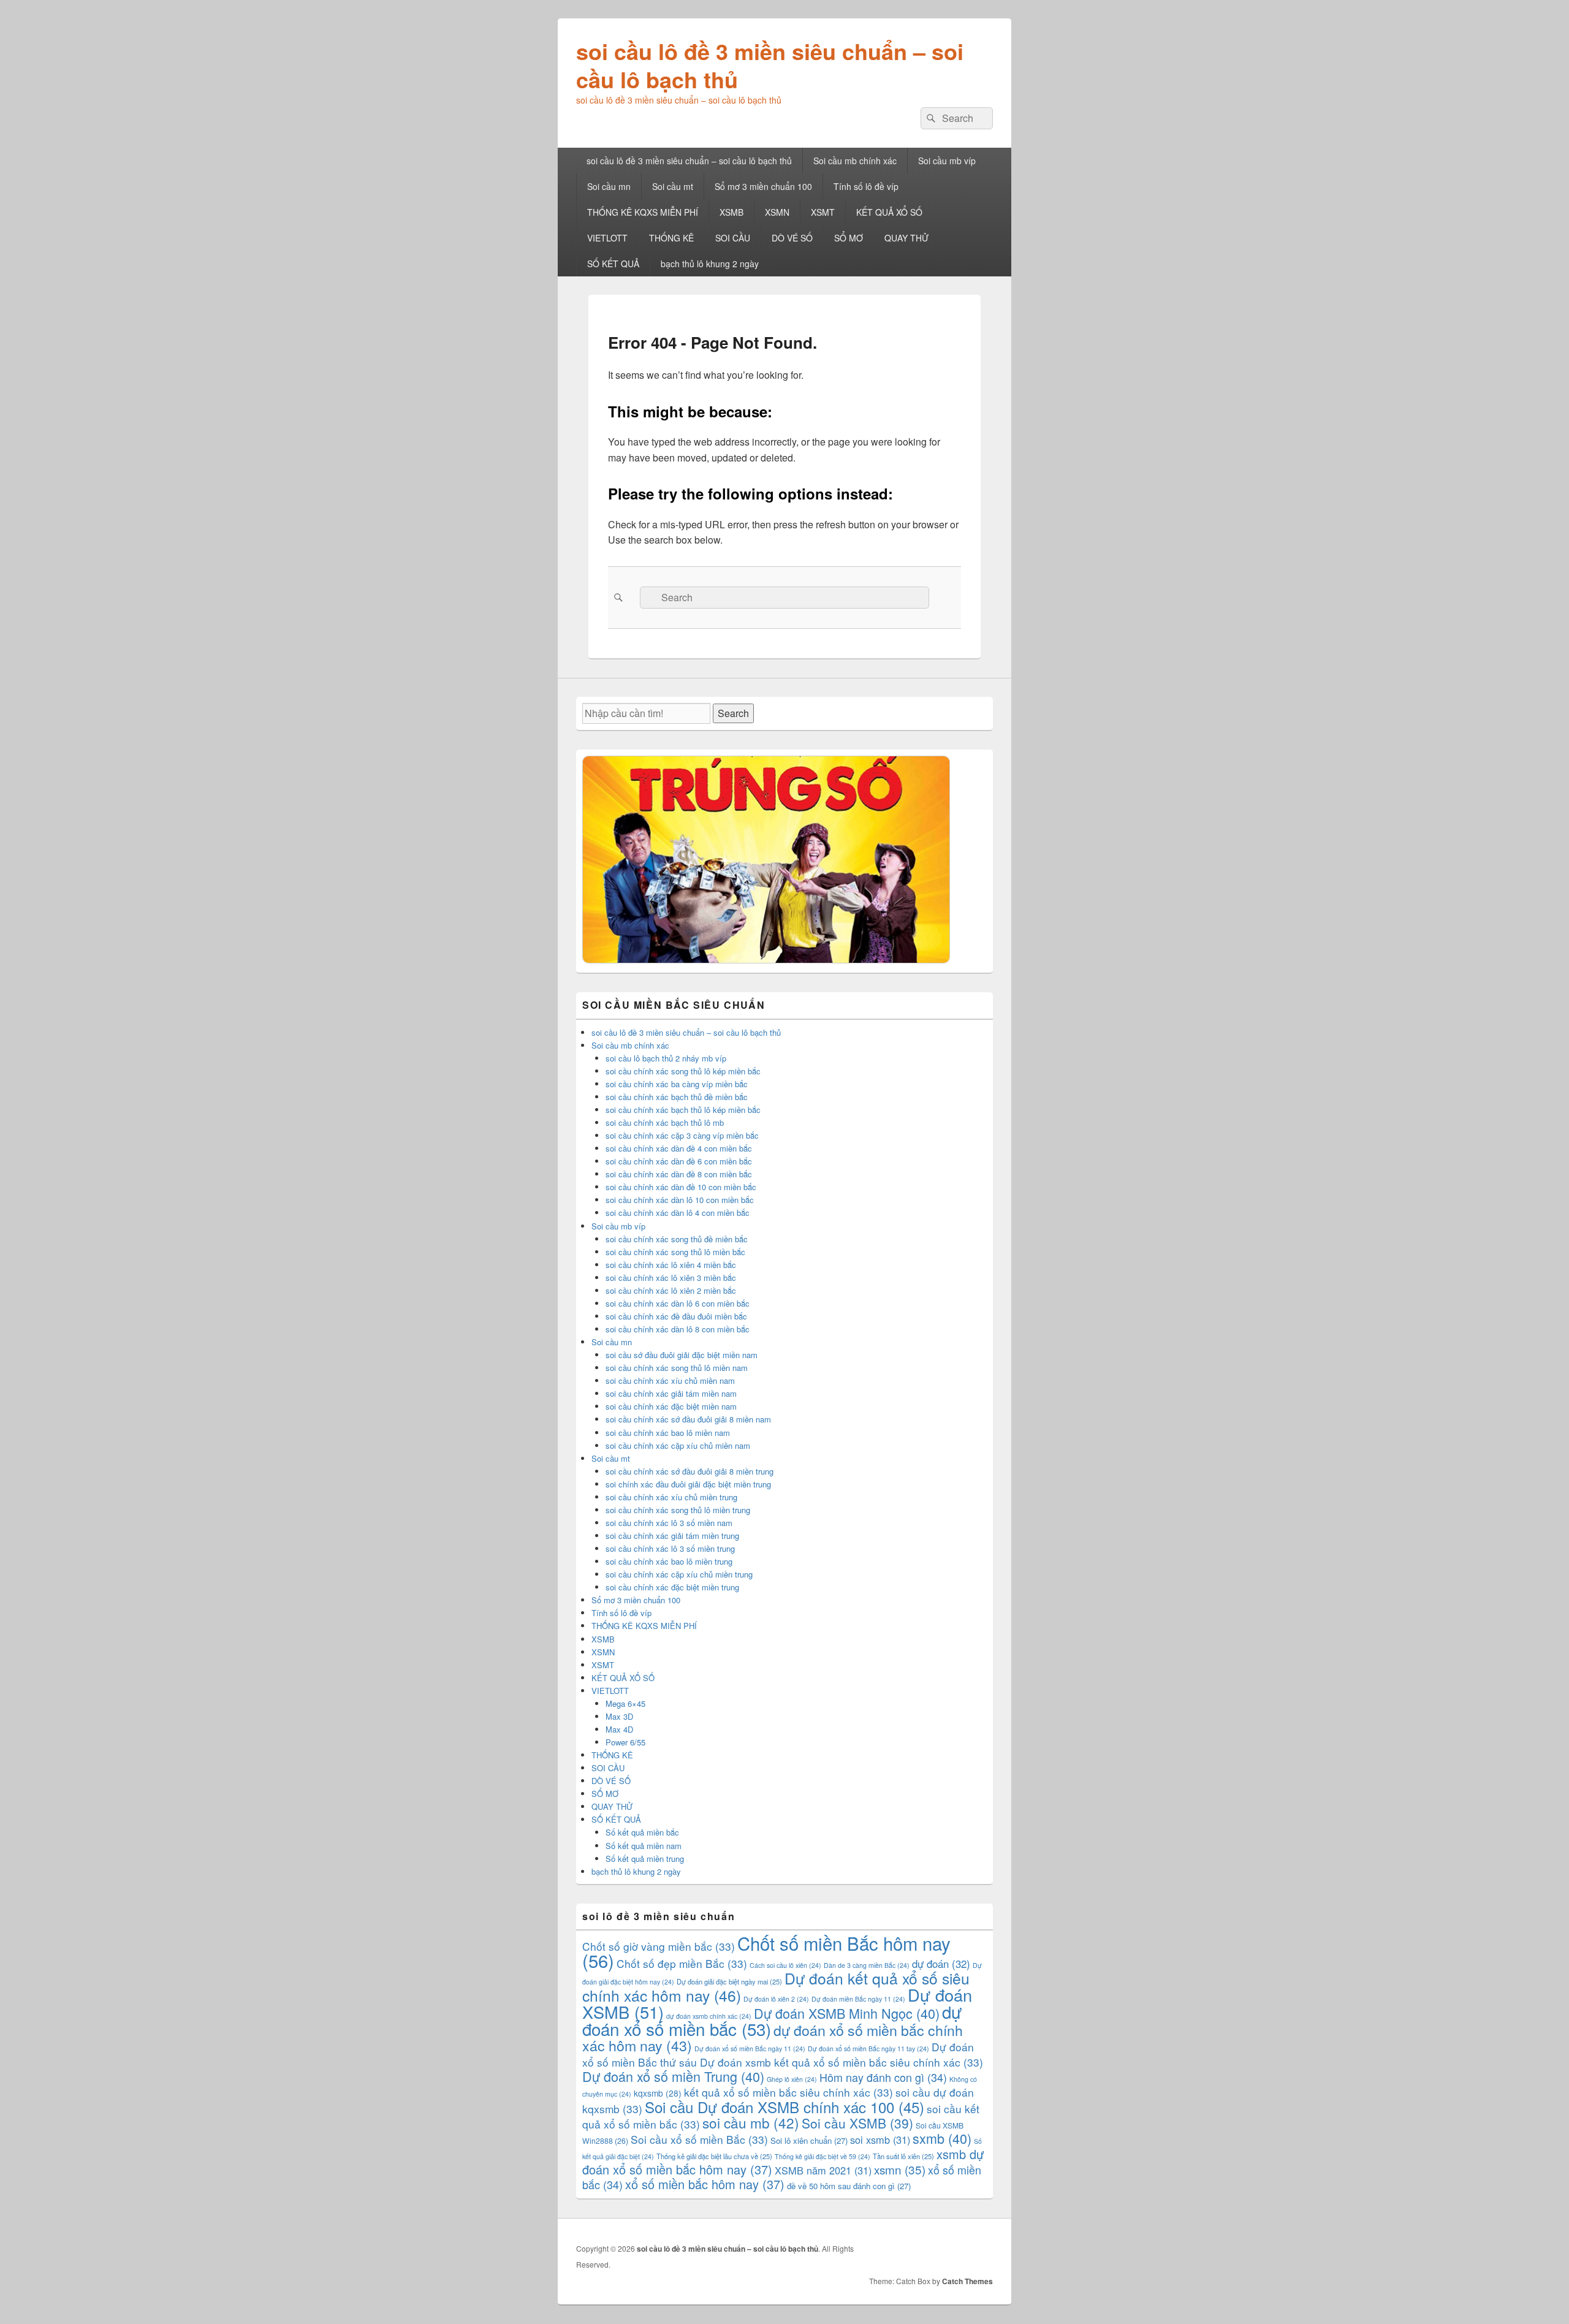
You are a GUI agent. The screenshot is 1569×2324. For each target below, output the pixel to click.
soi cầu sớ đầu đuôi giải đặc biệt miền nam (682, 1355)
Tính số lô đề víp (866, 186)
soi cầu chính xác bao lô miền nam (668, 1433)
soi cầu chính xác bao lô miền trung (669, 1561)
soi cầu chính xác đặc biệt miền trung (672, 1587)
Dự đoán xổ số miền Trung (673, 2076)
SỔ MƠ (849, 238)
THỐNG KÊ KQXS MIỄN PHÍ (643, 212)
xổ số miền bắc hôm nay (705, 2184)
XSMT (823, 212)
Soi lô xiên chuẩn (809, 2140)
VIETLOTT (607, 238)
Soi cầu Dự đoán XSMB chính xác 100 (784, 2107)
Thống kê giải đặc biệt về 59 (822, 2156)
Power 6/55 (625, 1742)
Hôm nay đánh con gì (883, 2077)
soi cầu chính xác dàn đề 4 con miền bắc (679, 1148)
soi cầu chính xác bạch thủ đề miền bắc (677, 1097)
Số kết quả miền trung (645, 1859)
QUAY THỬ (906, 238)
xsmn (900, 2169)
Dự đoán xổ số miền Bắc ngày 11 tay (868, 2049)
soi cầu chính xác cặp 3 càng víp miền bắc (682, 1135)
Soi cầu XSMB (857, 2123)
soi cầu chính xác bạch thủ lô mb (665, 1122)
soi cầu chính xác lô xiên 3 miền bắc (671, 1278)
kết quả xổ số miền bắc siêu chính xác (788, 2092)
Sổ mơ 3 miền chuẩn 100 (763, 186)
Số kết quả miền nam (644, 1846)
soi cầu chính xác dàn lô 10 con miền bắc (680, 1200)
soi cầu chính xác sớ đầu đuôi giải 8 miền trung (690, 1471)
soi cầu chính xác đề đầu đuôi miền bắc (676, 1316)
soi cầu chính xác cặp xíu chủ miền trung (679, 1574)
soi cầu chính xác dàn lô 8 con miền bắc (678, 1329)
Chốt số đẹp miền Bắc (682, 1963)
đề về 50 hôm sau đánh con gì (849, 2186)
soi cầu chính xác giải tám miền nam (671, 1393)
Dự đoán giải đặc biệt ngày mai (729, 1981)
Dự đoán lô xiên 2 (776, 1999)
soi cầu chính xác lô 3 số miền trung (670, 1548)
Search (733, 713)
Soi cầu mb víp (947, 161)
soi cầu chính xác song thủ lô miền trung (678, 1510)
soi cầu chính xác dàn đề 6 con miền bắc (679, 1161)
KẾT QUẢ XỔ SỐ (889, 212)
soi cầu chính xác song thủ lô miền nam (677, 1368)
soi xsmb (880, 2140)
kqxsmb (658, 2093)
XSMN (777, 212)
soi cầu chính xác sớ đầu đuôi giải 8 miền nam (688, 1419)
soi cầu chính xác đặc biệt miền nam (671, 1406)
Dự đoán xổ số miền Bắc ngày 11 (750, 2049)
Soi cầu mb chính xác (855, 161)
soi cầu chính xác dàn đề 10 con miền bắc (681, 1187)
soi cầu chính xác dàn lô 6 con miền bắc (678, 1303)
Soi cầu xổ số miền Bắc (699, 2139)
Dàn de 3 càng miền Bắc (867, 1965)
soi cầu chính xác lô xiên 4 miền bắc (671, 1265)
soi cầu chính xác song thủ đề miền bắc (677, 1239)
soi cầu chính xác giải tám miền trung (672, 1536)
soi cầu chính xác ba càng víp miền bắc (677, 1084)
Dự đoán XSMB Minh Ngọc (847, 2013)
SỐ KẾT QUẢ (613, 264)
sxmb (942, 2138)
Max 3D (619, 1716)
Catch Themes (967, 2281)
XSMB (731, 212)
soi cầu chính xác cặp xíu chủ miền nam (678, 1445)
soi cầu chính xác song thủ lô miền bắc (675, 1252)
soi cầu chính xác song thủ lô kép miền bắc (683, 1071)
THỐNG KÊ (671, 238)
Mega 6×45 (625, 1703)
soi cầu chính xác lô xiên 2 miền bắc (671, 1290)
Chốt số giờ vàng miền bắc (659, 1946)
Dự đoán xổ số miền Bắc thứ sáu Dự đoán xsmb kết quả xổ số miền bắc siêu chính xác (783, 2054)
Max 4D (619, 1729)
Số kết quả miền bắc (642, 1832)
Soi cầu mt (673, 186)
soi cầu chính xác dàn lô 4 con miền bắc (678, 1213)
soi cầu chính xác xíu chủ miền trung (671, 1497)
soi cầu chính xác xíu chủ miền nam (670, 1380)
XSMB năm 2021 (823, 2170)
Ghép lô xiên (792, 2079)
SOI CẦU (733, 238)
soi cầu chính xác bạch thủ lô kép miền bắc (683, 1110)
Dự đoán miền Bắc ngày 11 (858, 1999)
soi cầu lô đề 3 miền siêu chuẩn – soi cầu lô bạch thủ (770, 65)
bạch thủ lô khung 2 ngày (710, 264)
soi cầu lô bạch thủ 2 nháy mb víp (666, 1058)
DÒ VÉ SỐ (792, 238)
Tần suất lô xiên (903, 2156)
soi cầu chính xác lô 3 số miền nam (669, 1523)
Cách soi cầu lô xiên (785, 1965)
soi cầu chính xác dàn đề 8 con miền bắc (679, 1174)
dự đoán (941, 1964)
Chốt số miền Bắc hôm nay (766, 1951)
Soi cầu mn (609, 186)
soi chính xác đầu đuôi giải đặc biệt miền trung (688, 1484)
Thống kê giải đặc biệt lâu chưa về (714, 2156)
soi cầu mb (751, 2122)
